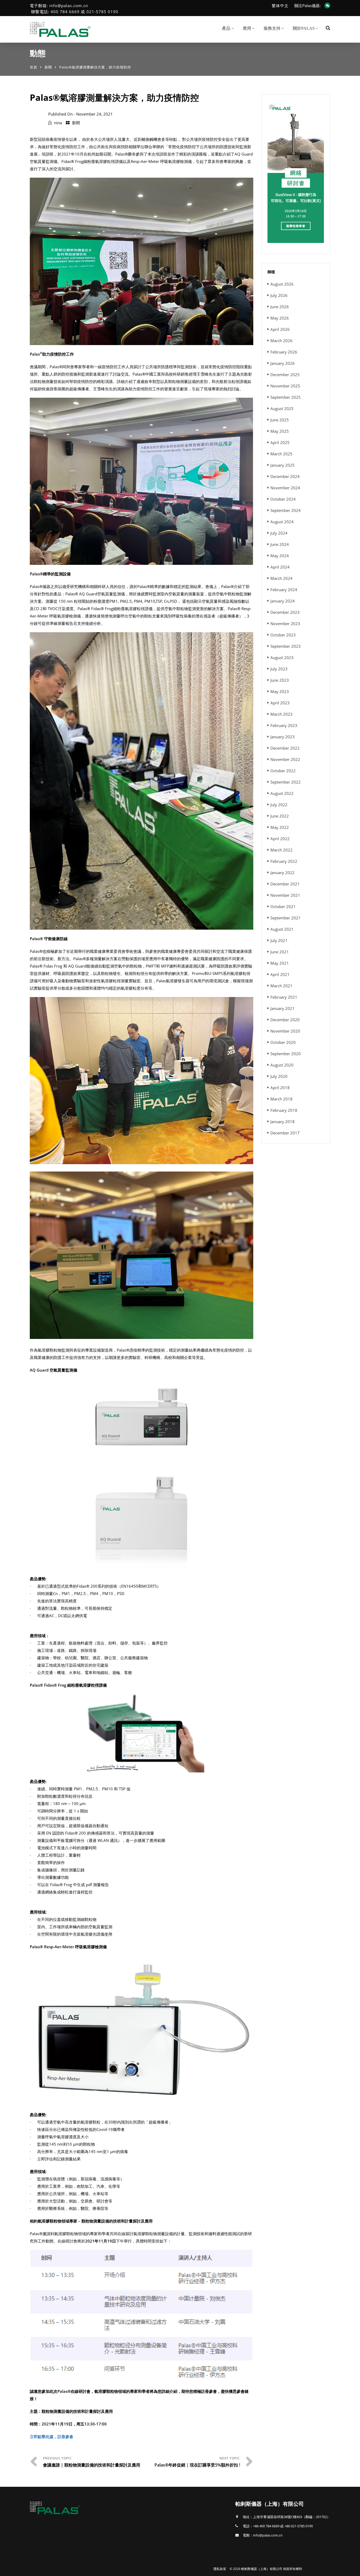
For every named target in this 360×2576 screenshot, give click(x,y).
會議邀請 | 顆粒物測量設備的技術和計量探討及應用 (92, 2465)
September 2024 (286, 510)
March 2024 (281, 578)
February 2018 (284, 1110)
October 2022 (283, 771)
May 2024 (280, 556)
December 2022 (285, 748)
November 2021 (285, 895)
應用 (247, 28)
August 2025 (282, 408)
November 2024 (285, 488)
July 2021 (279, 940)
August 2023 (282, 657)
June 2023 (280, 680)
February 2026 (284, 352)
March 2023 (281, 714)
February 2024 (284, 590)
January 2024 (283, 601)
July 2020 (279, 1076)
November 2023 (285, 624)
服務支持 (272, 28)
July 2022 (279, 805)
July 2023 (279, 669)
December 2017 (285, 1133)
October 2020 (283, 1042)
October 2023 (283, 635)
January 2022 (283, 873)
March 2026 (281, 341)
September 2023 (286, 646)
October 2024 (283, 499)
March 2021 (281, 986)
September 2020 (286, 1054)
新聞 (48, 67)
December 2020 (285, 1020)
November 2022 (285, 759)
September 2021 (286, 918)
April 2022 (280, 839)
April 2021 (280, 974)
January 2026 (283, 363)
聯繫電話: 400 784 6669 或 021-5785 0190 (75, 12)
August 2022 (282, 793)
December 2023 (285, 612)
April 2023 (280, 703)
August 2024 (282, 522)
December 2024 (285, 476)
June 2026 (280, 307)
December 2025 (285, 375)
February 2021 (284, 997)
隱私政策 (220, 2569)
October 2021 (283, 906)
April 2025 (280, 442)
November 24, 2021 (94, 114)
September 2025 (286, 397)
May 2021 (280, 963)
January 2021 (283, 1008)
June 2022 (280, 816)
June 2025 (280, 420)
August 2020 (282, 1065)
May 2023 (280, 691)
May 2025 (280, 431)
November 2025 (285, 386)
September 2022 (286, 782)
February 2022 (284, 861)
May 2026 (280, 318)
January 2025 (283, 465)
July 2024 (279, 533)
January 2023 (283, 737)
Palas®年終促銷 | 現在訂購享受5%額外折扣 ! (197, 2465)
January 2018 (283, 1122)
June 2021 (280, 952)
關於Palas (304, 28)
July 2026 (279, 295)
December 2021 (285, 884)
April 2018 (280, 1088)
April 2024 (280, 567)
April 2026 (280, 329)
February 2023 (284, 725)
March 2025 (281, 454)
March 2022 (281, 850)
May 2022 (280, 827)
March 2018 (281, 1099)
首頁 (33, 67)
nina (58, 123)
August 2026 (282, 284)
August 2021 (282, 929)
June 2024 (280, 544)
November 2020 (285, 1031)
